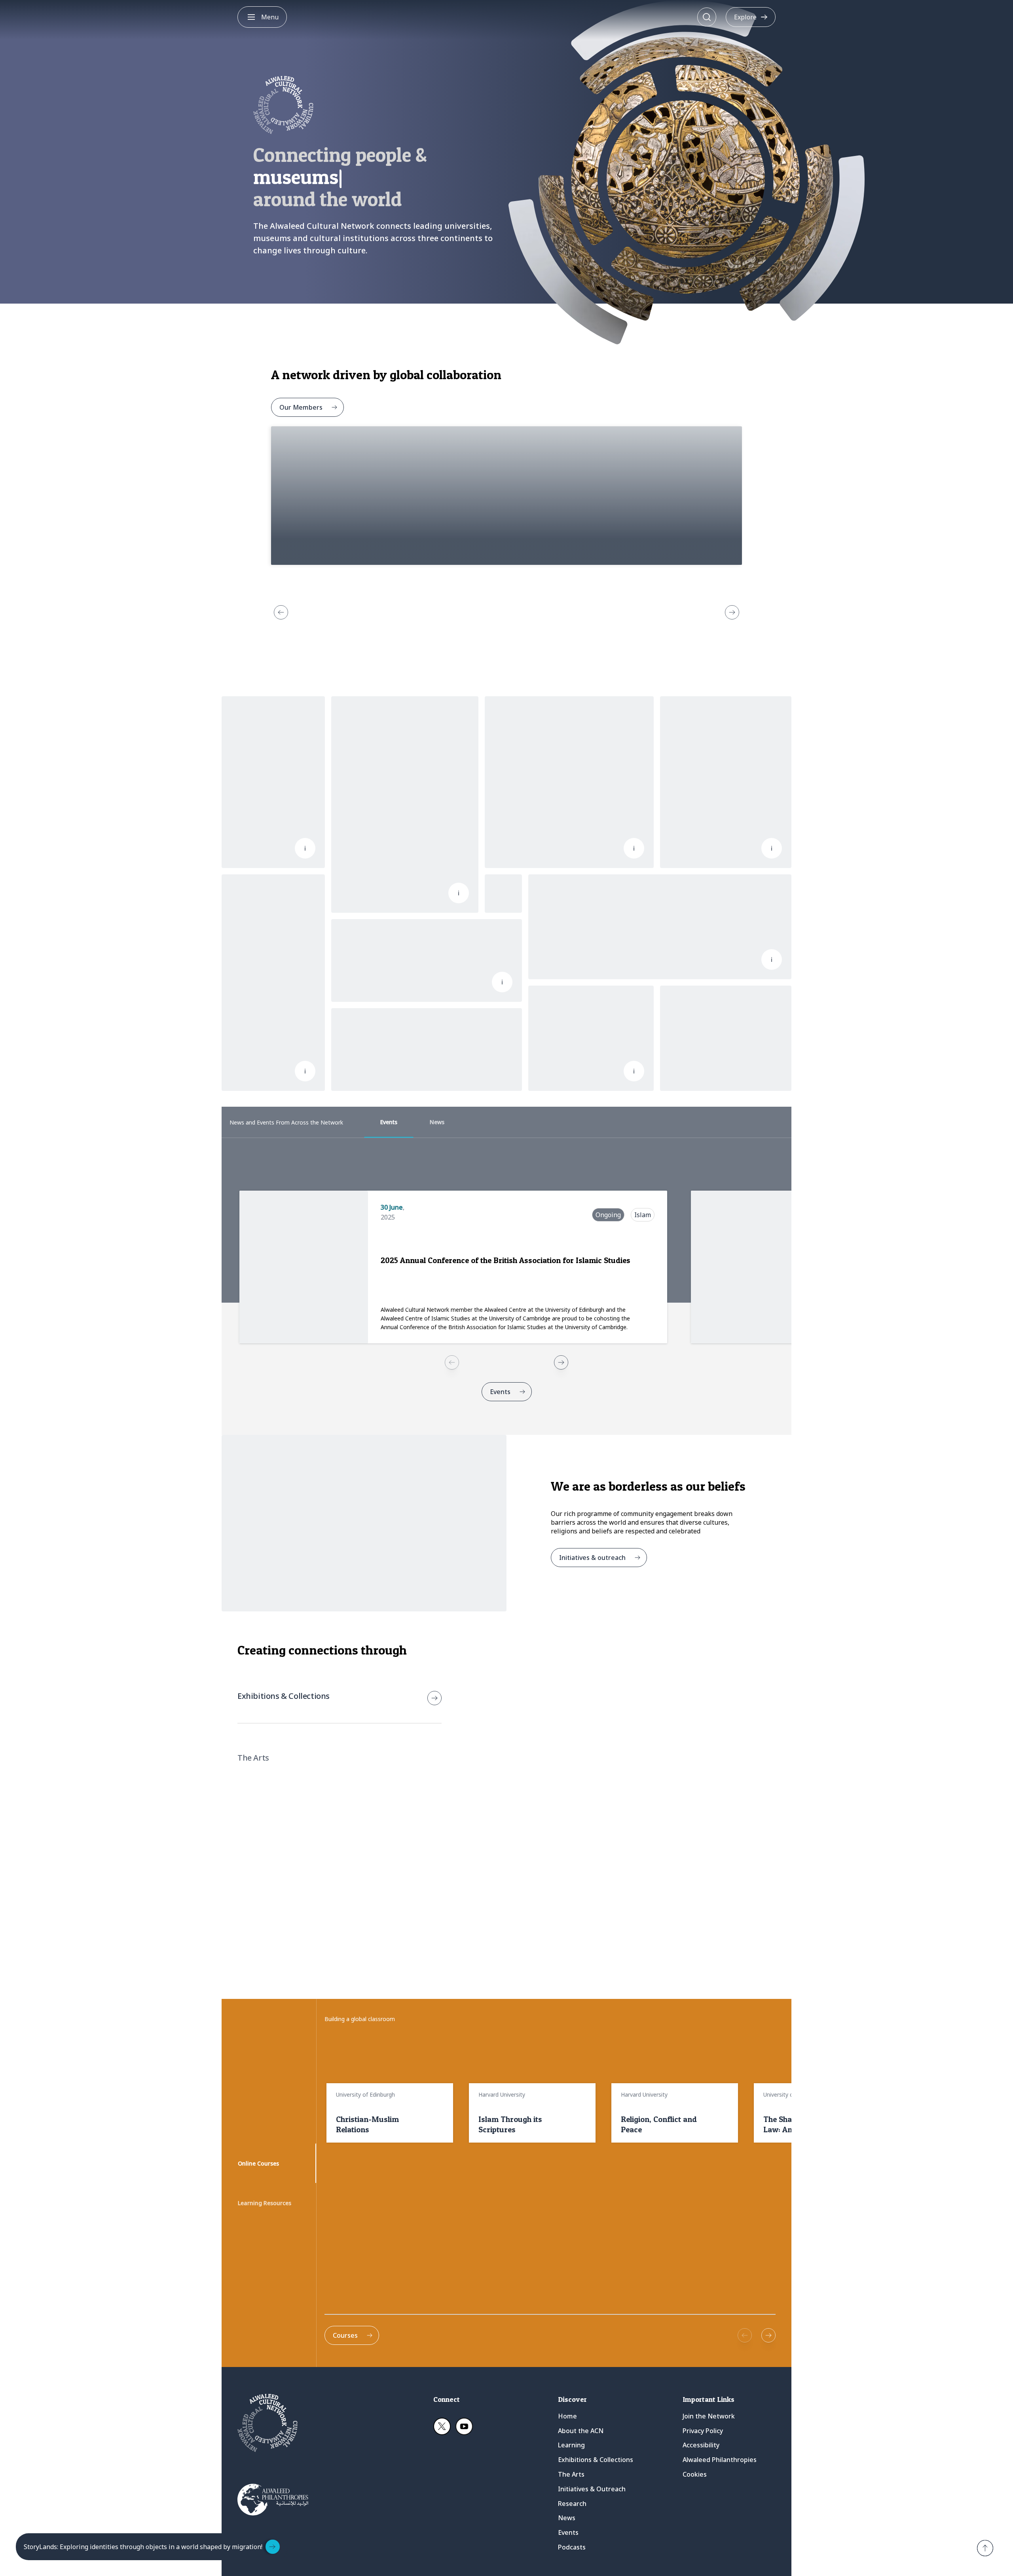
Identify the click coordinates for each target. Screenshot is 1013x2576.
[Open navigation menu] (251, 17)
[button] (985, 2548)
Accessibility (701, 2445)
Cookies (695, 2474)
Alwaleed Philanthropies (720, 2460)
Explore (745, 17)
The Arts (571, 2474)
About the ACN (581, 2431)
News (567, 2518)
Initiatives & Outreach (592, 2489)
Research (572, 2504)
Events (568, 2532)
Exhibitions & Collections (596, 2460)
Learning (571, 2445)
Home (567, 2416)
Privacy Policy (703, 2431)
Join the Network (709, 2416)
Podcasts (572, 2547)
